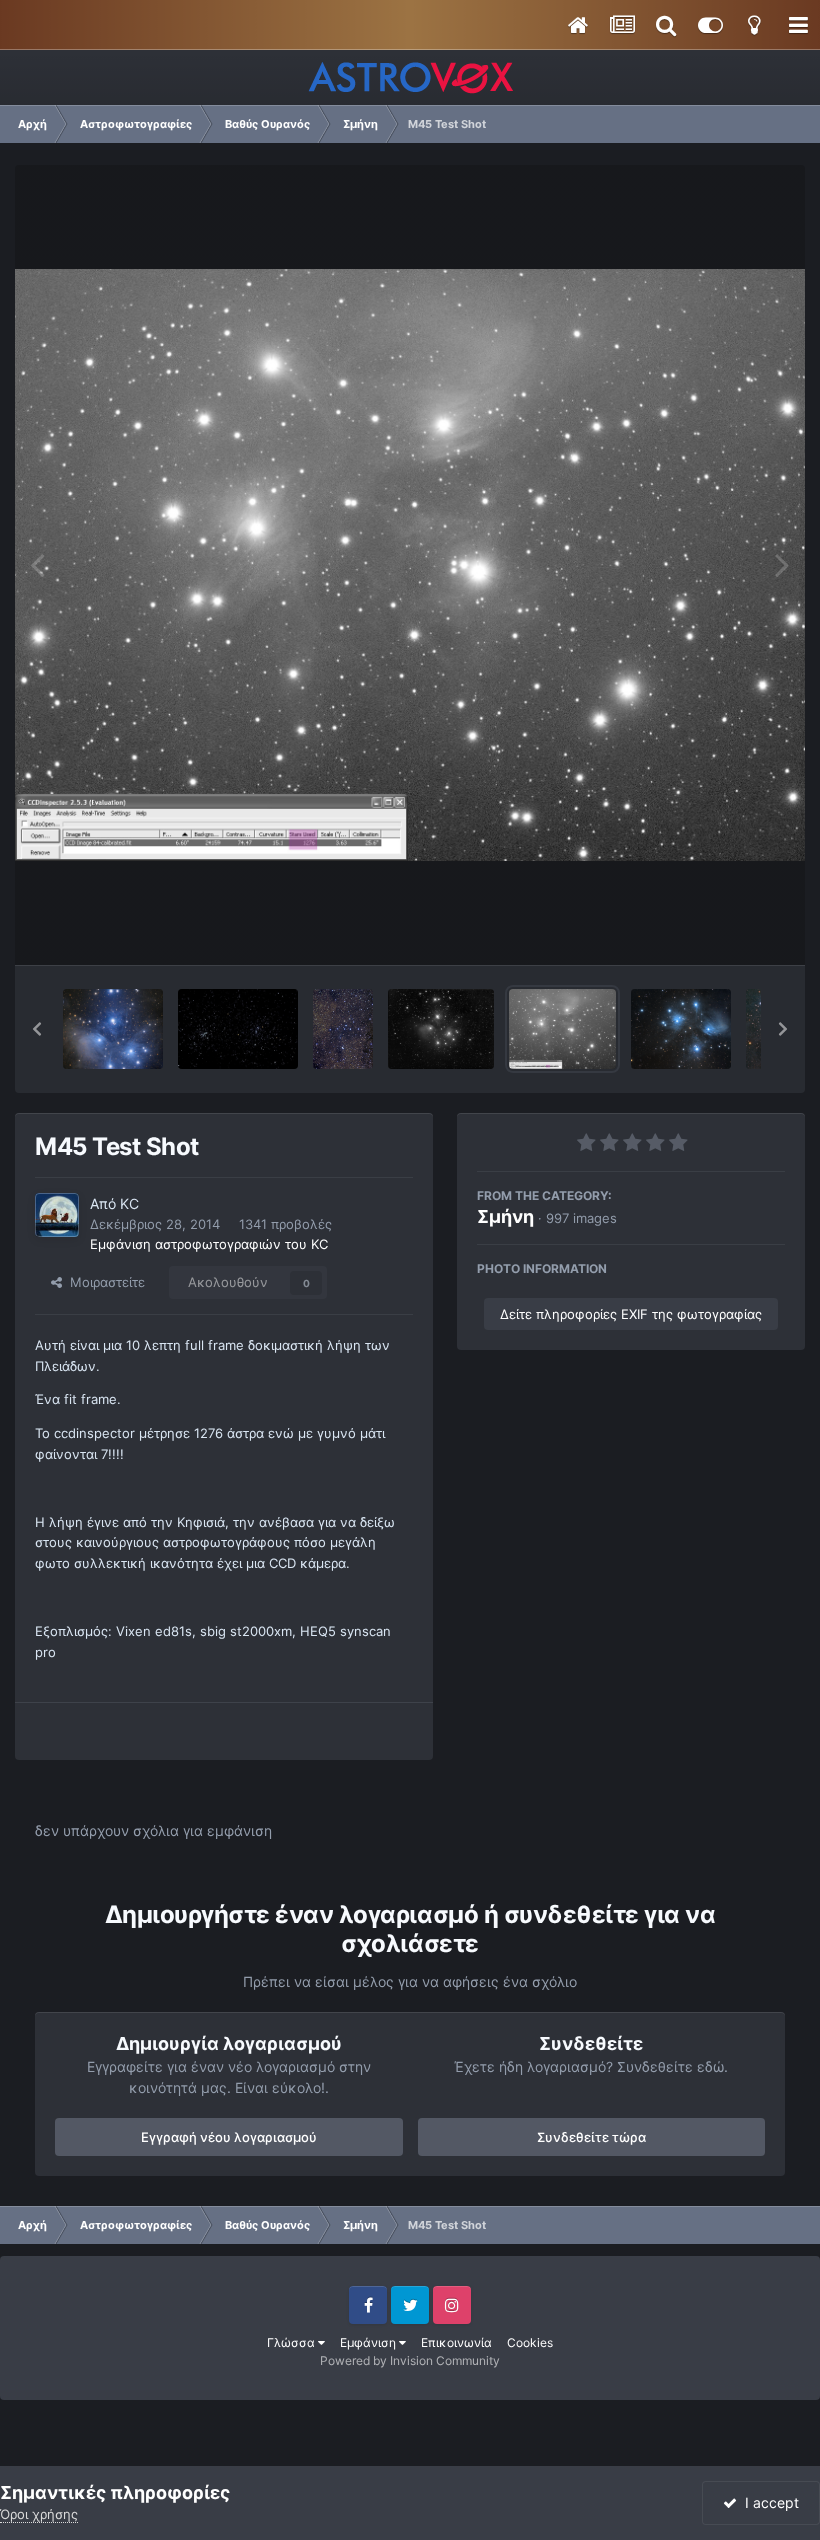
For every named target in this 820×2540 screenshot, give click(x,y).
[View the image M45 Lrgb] (681, 1029)
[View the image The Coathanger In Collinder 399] (343, 1029)
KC (129, 1203)
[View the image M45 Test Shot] (562, 1029)
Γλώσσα (292, 2342)
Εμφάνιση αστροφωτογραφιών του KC (209, 1244)
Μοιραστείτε (103, 1282)
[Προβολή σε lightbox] (410, 565)
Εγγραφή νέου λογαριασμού (229, 2137)
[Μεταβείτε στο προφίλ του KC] (57, 1215)
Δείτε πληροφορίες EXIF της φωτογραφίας (631, 1314)
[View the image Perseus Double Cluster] (238, 1029)
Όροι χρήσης (39, 2514)
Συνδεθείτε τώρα (591, 2137)
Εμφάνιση (369, 2342)
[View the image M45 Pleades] (441, 1029)
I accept (768, 2502)
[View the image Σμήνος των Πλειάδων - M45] (113, 1029)
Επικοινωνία (456, 2342)
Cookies (530, 2342)
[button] (37, 1029)
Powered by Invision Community (410, 2360)
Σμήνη (505, 1216)
